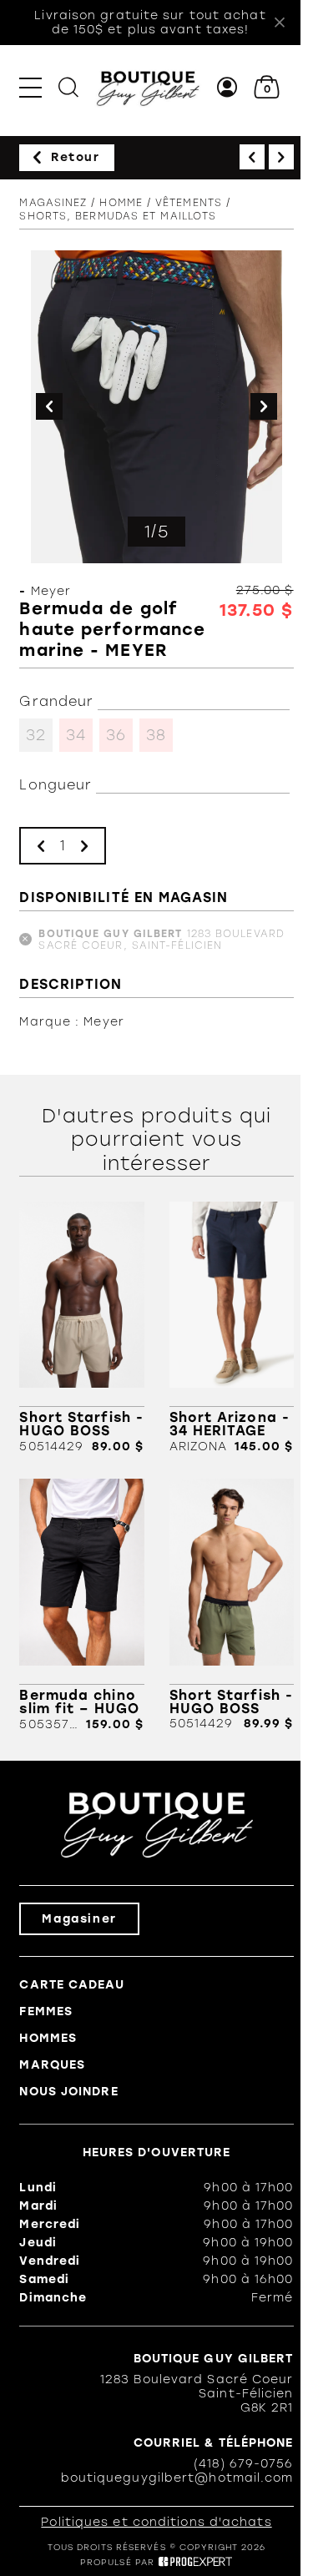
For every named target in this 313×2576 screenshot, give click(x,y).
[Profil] (227, 87)
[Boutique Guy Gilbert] (148, 87)
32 (36, 735)
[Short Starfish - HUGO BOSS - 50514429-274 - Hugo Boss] (81, 1328)
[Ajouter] (84, 846)
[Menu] (30, 87)
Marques (52, 2065)
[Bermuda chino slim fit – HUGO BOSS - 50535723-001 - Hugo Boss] (81, 1605)
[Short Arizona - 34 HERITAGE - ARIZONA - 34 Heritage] (232, 1328)
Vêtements (189, 203)
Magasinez (53, 203)
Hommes (48, 2038)
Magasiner (79, 1919)
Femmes (46, 2011)
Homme (121, 203)
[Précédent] (252, 157)
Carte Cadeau (71, 1985)
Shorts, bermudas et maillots (118, 216)
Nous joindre (68, 2092)
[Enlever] (41, 846)
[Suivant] (281, 157)
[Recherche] (68, 87)
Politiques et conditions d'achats (156, 2522)
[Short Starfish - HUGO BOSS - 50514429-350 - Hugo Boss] (232, 1605)
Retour (76, 157)
